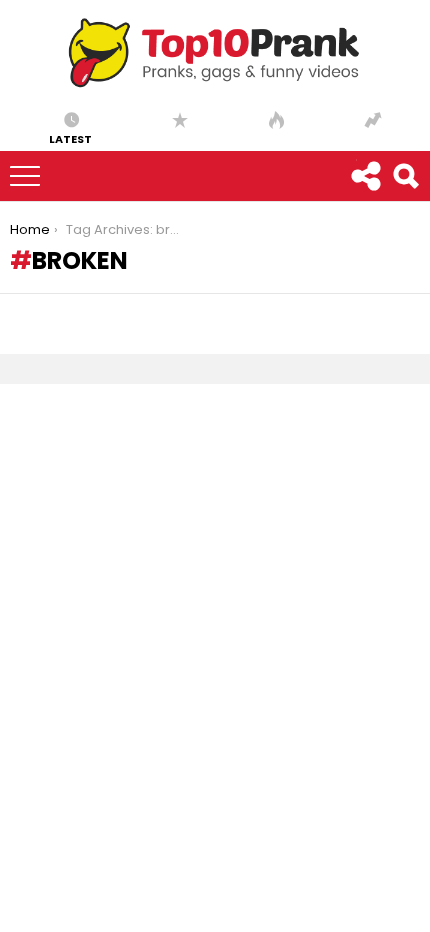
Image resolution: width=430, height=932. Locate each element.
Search (405, 176)
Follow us (365, 176)
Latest (70, 138)
